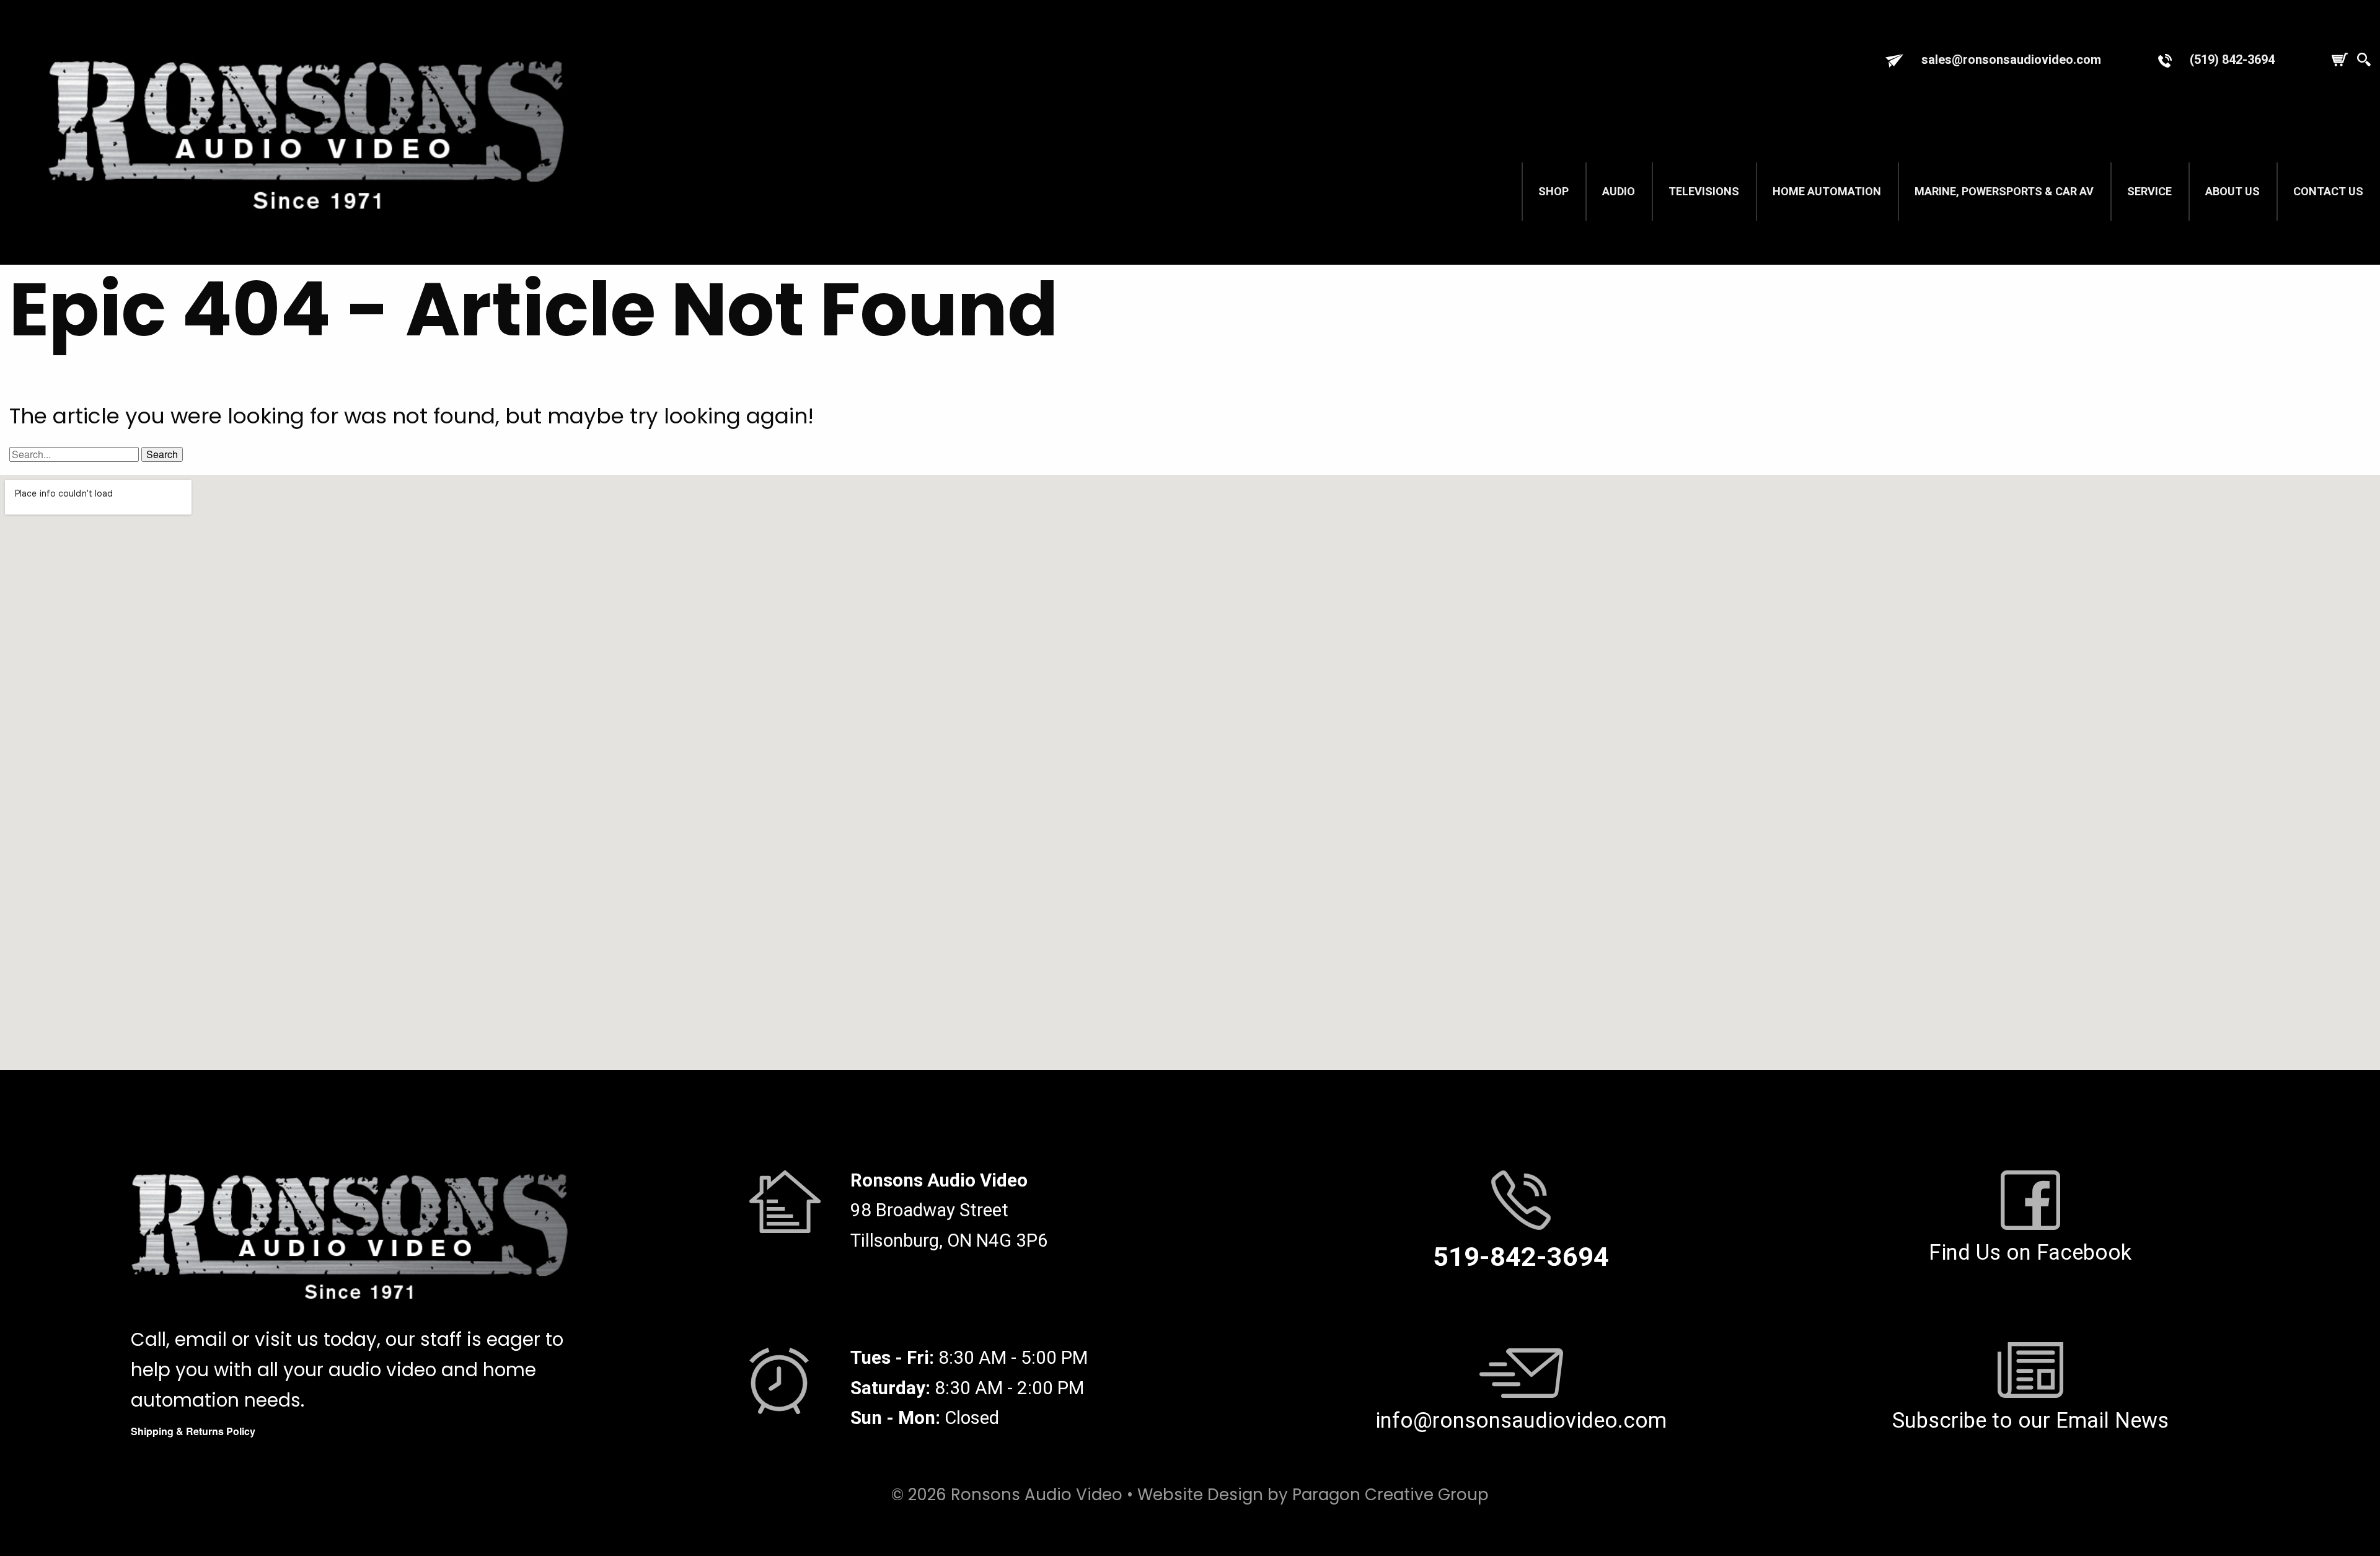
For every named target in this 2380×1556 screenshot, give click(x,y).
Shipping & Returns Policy (193, 1431)
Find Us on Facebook (2030, 1252)
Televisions (1704, 191)
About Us (2232, 191)
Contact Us (2328, 191)
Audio (1619, 191)
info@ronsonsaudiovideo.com (1521, 1420)
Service (2149, 191)
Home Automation (1827, 191)
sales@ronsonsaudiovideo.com (2011, 60)
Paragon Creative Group (1391, 1495)
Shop (1554, 191)
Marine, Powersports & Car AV (2004, 191)
